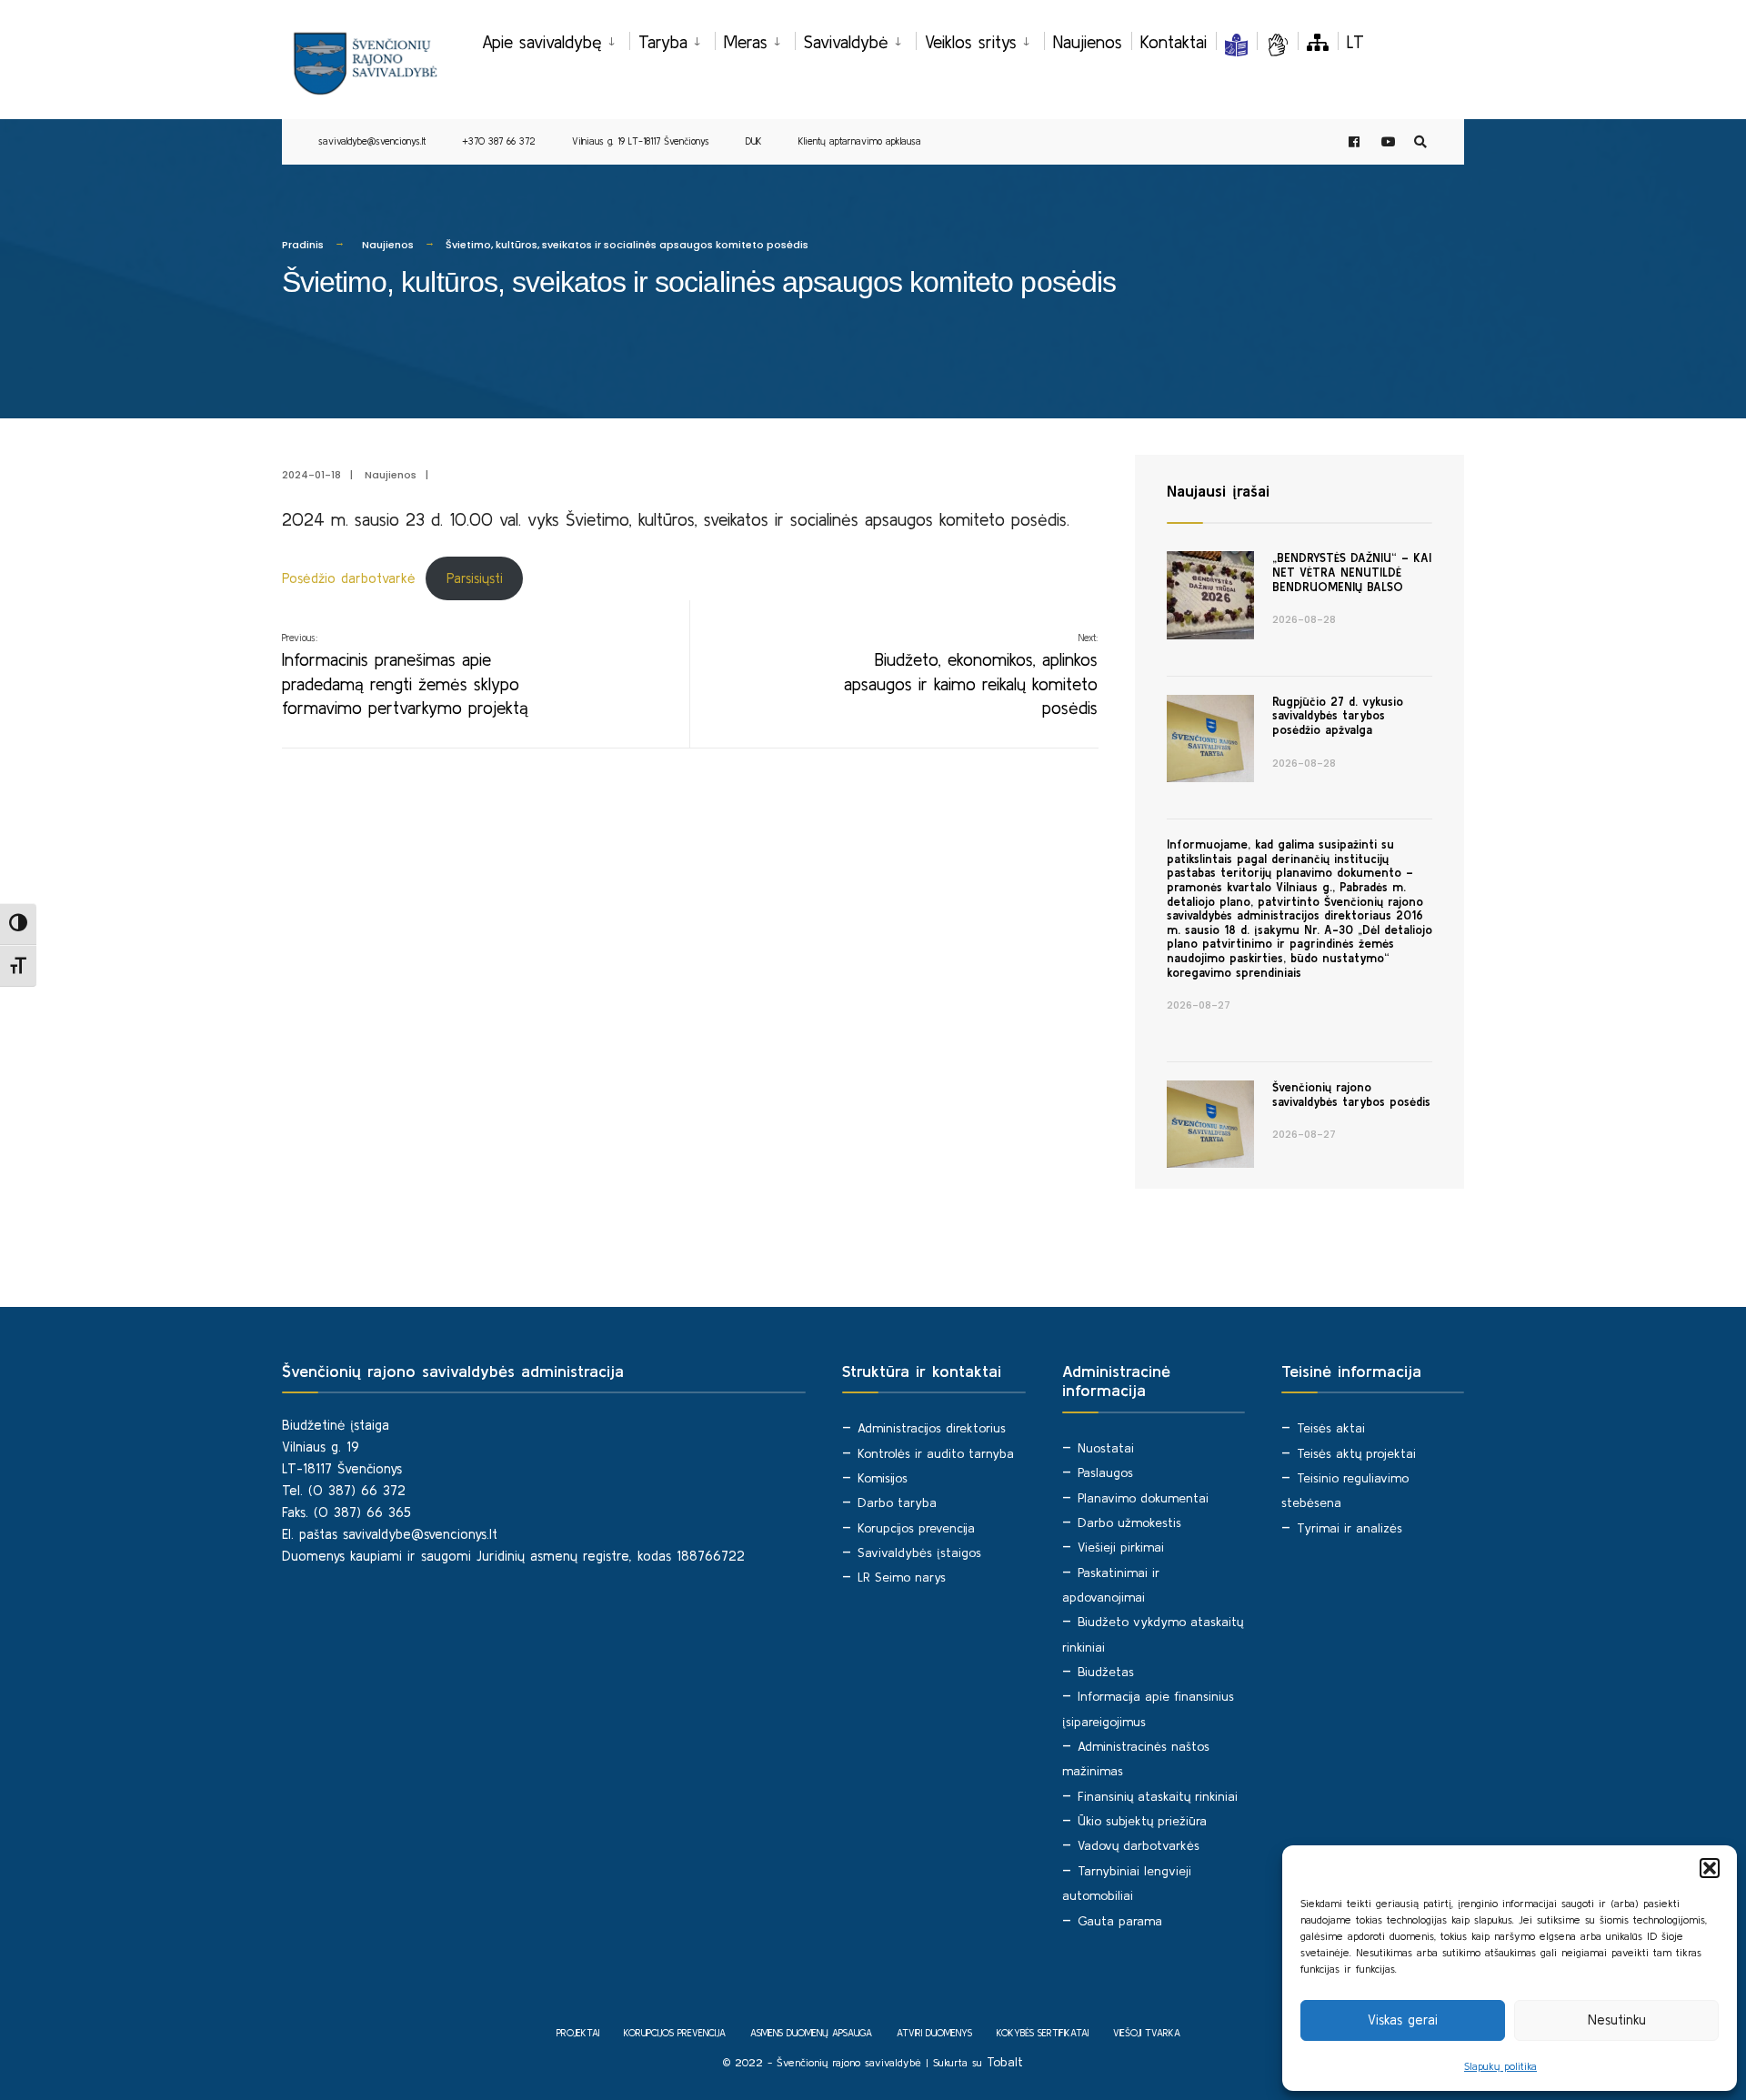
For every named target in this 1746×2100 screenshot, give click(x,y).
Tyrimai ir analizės (1350, 1528)
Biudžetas (1106, 1672)
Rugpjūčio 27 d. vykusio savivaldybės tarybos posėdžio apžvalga (1338, 716)
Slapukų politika (1500, 2066)
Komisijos (883, 1478)
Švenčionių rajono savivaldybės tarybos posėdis (1351, 1095)
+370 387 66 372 (499, 141)
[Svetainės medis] (1318, 42)
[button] (1710, 1868)
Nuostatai (1106, 1448)
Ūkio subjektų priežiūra (1142, 1821)
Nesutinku (1617, 2020)
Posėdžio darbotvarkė (349, 578)
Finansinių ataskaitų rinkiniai (1158, 1796)
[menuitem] (556, 39)
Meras (746, 42)
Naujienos (1088, 42)
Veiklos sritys (971, 42)
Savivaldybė (846, 42)
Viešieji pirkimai (1121, 1547)
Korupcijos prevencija (916, 1528)
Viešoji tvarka (1147, 2033)
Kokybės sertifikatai (1043, 2033)
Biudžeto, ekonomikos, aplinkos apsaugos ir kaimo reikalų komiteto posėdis (971, 675)
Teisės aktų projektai (1356, 1453)
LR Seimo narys (902, 1577)
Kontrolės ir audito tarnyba (936, 1453)
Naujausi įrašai (1218, 491)
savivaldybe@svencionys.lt (372, 141)
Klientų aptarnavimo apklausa (860, 141)
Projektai (578, 2033)
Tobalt (1005, 2062)
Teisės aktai (1331, 1428)
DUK (754, 141)
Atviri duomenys (934, 2033)
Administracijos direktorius (932, 1428)
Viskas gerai (1403, 2020)
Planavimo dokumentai (1143, 1498)
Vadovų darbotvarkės (1139, 1845)
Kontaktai (1174, 42)
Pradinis (303, 245)
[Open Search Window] (1420, 142)
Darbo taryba (897, 1502)
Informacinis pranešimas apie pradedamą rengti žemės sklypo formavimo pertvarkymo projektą (405, 675)
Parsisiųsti (475, 578)
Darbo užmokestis (1129, 1522)
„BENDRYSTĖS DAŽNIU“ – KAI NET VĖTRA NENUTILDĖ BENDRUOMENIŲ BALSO (1352, 572)
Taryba (663, 42)
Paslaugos (1105, 1472)
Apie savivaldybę (542, 42)
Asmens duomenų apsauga (811, 2033)
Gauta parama (1120, 1921)
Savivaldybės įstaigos (919, 1552)
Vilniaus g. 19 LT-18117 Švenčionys (641, 141)
